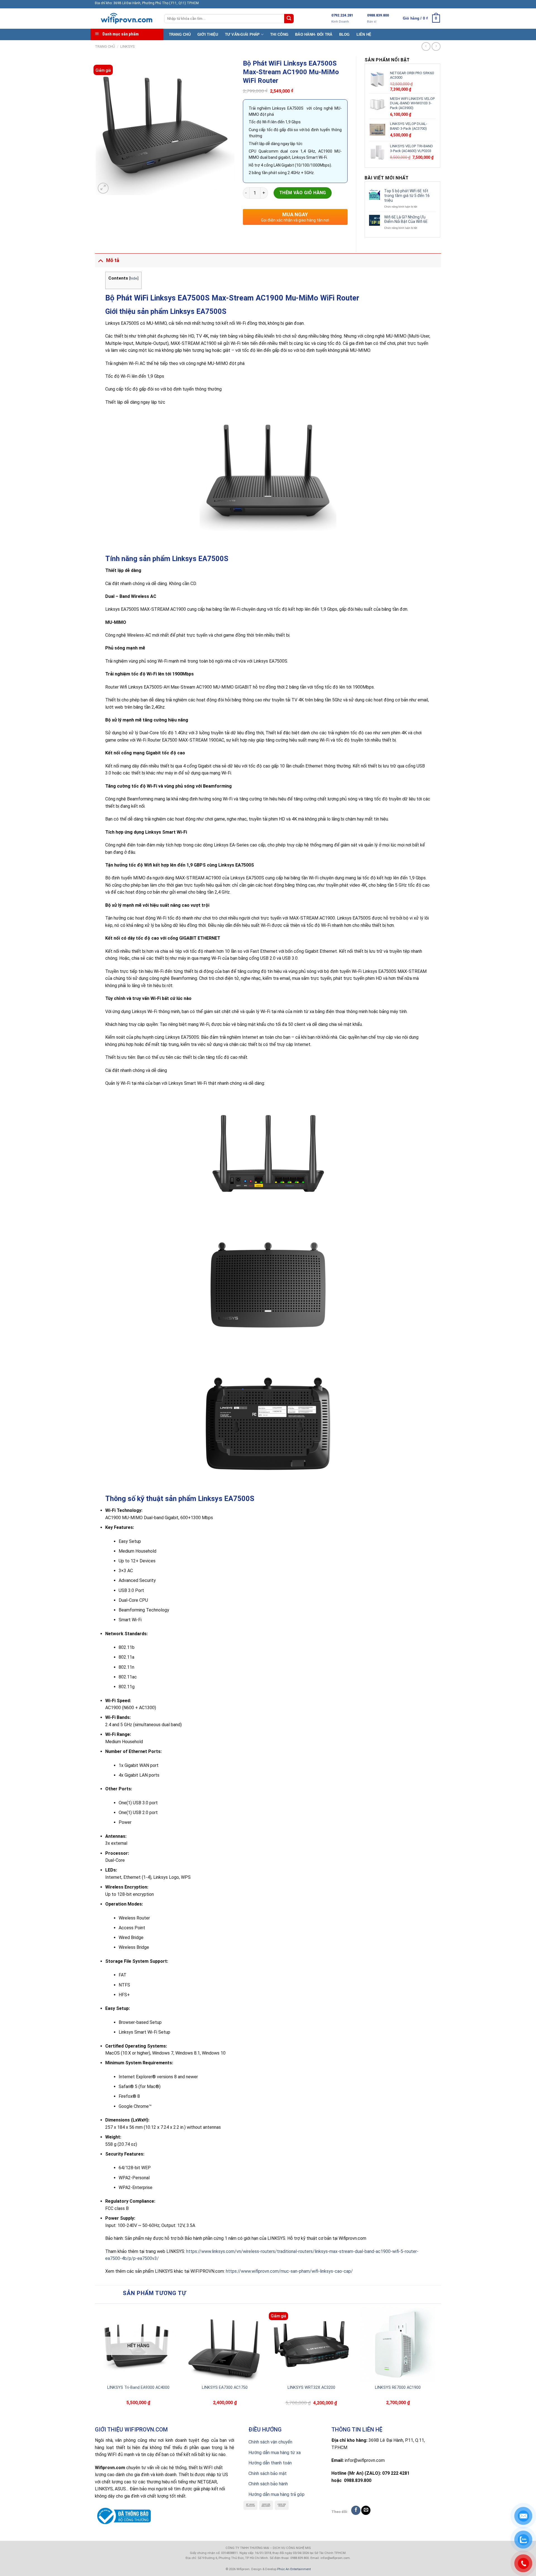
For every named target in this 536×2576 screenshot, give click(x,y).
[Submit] (289, 19)
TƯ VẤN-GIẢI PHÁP (242, 34)
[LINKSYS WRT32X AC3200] (311, 2344)
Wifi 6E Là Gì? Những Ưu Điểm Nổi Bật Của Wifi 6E (406, 219)
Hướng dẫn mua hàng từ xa (275, 2453)
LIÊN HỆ (364, 34)
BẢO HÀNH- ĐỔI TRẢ (314, 34)
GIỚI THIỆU (208, 34)
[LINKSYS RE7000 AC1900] (398, 2344)
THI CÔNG (279, 34)
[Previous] (98, 2364)
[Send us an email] (366, 2510)
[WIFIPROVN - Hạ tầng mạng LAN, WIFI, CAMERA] (125, 19)
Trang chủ (105, 46)
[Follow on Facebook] (356, 2510)
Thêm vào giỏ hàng (303, 193)
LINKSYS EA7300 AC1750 (225, 2388)
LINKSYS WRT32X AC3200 (311, 2388)
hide (134, 278)
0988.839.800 (378, 15)
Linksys (128, 46)
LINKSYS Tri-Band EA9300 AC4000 (138, 2388)
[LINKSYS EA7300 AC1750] (225, 2344)
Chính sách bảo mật (268, 2473)
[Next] (438, 2364)
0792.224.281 (342, 15)
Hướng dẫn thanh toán (270, 2463)
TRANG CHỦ (180, 34)
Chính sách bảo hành (268, 2484)
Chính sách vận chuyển (270, 2442)
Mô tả (113, 260)
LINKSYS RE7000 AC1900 (398, 2388)
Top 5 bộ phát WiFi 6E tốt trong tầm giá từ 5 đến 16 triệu (407, 196)
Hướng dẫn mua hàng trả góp (277, 2494)
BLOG (344, 34)
